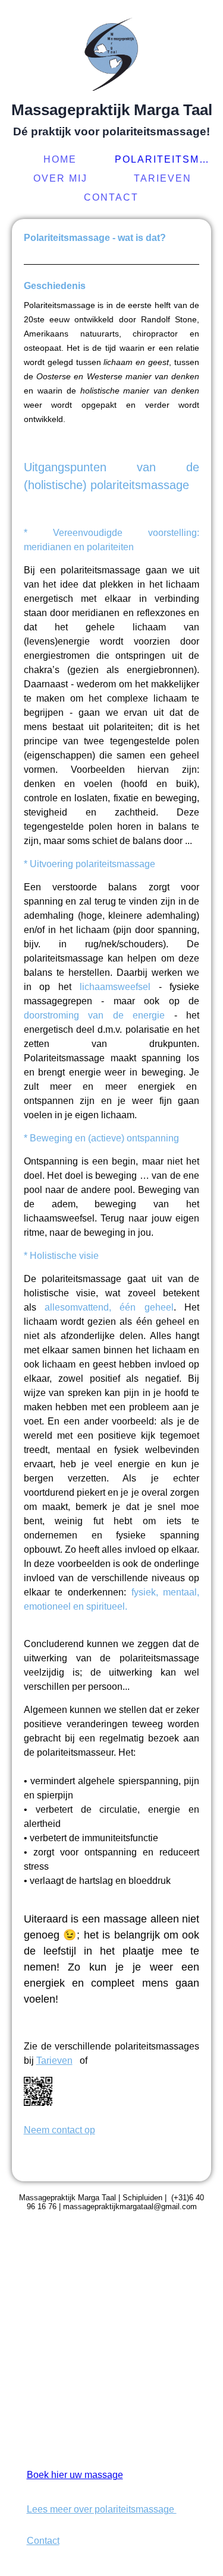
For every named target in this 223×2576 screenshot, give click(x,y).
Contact (111, 197)
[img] (112, 50)
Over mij (60, 178)
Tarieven (163, 178)
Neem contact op (59, 2130)
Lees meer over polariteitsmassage (102, 2509)
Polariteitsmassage (165, 159)
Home (60, 159)
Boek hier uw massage (75, 2475)
